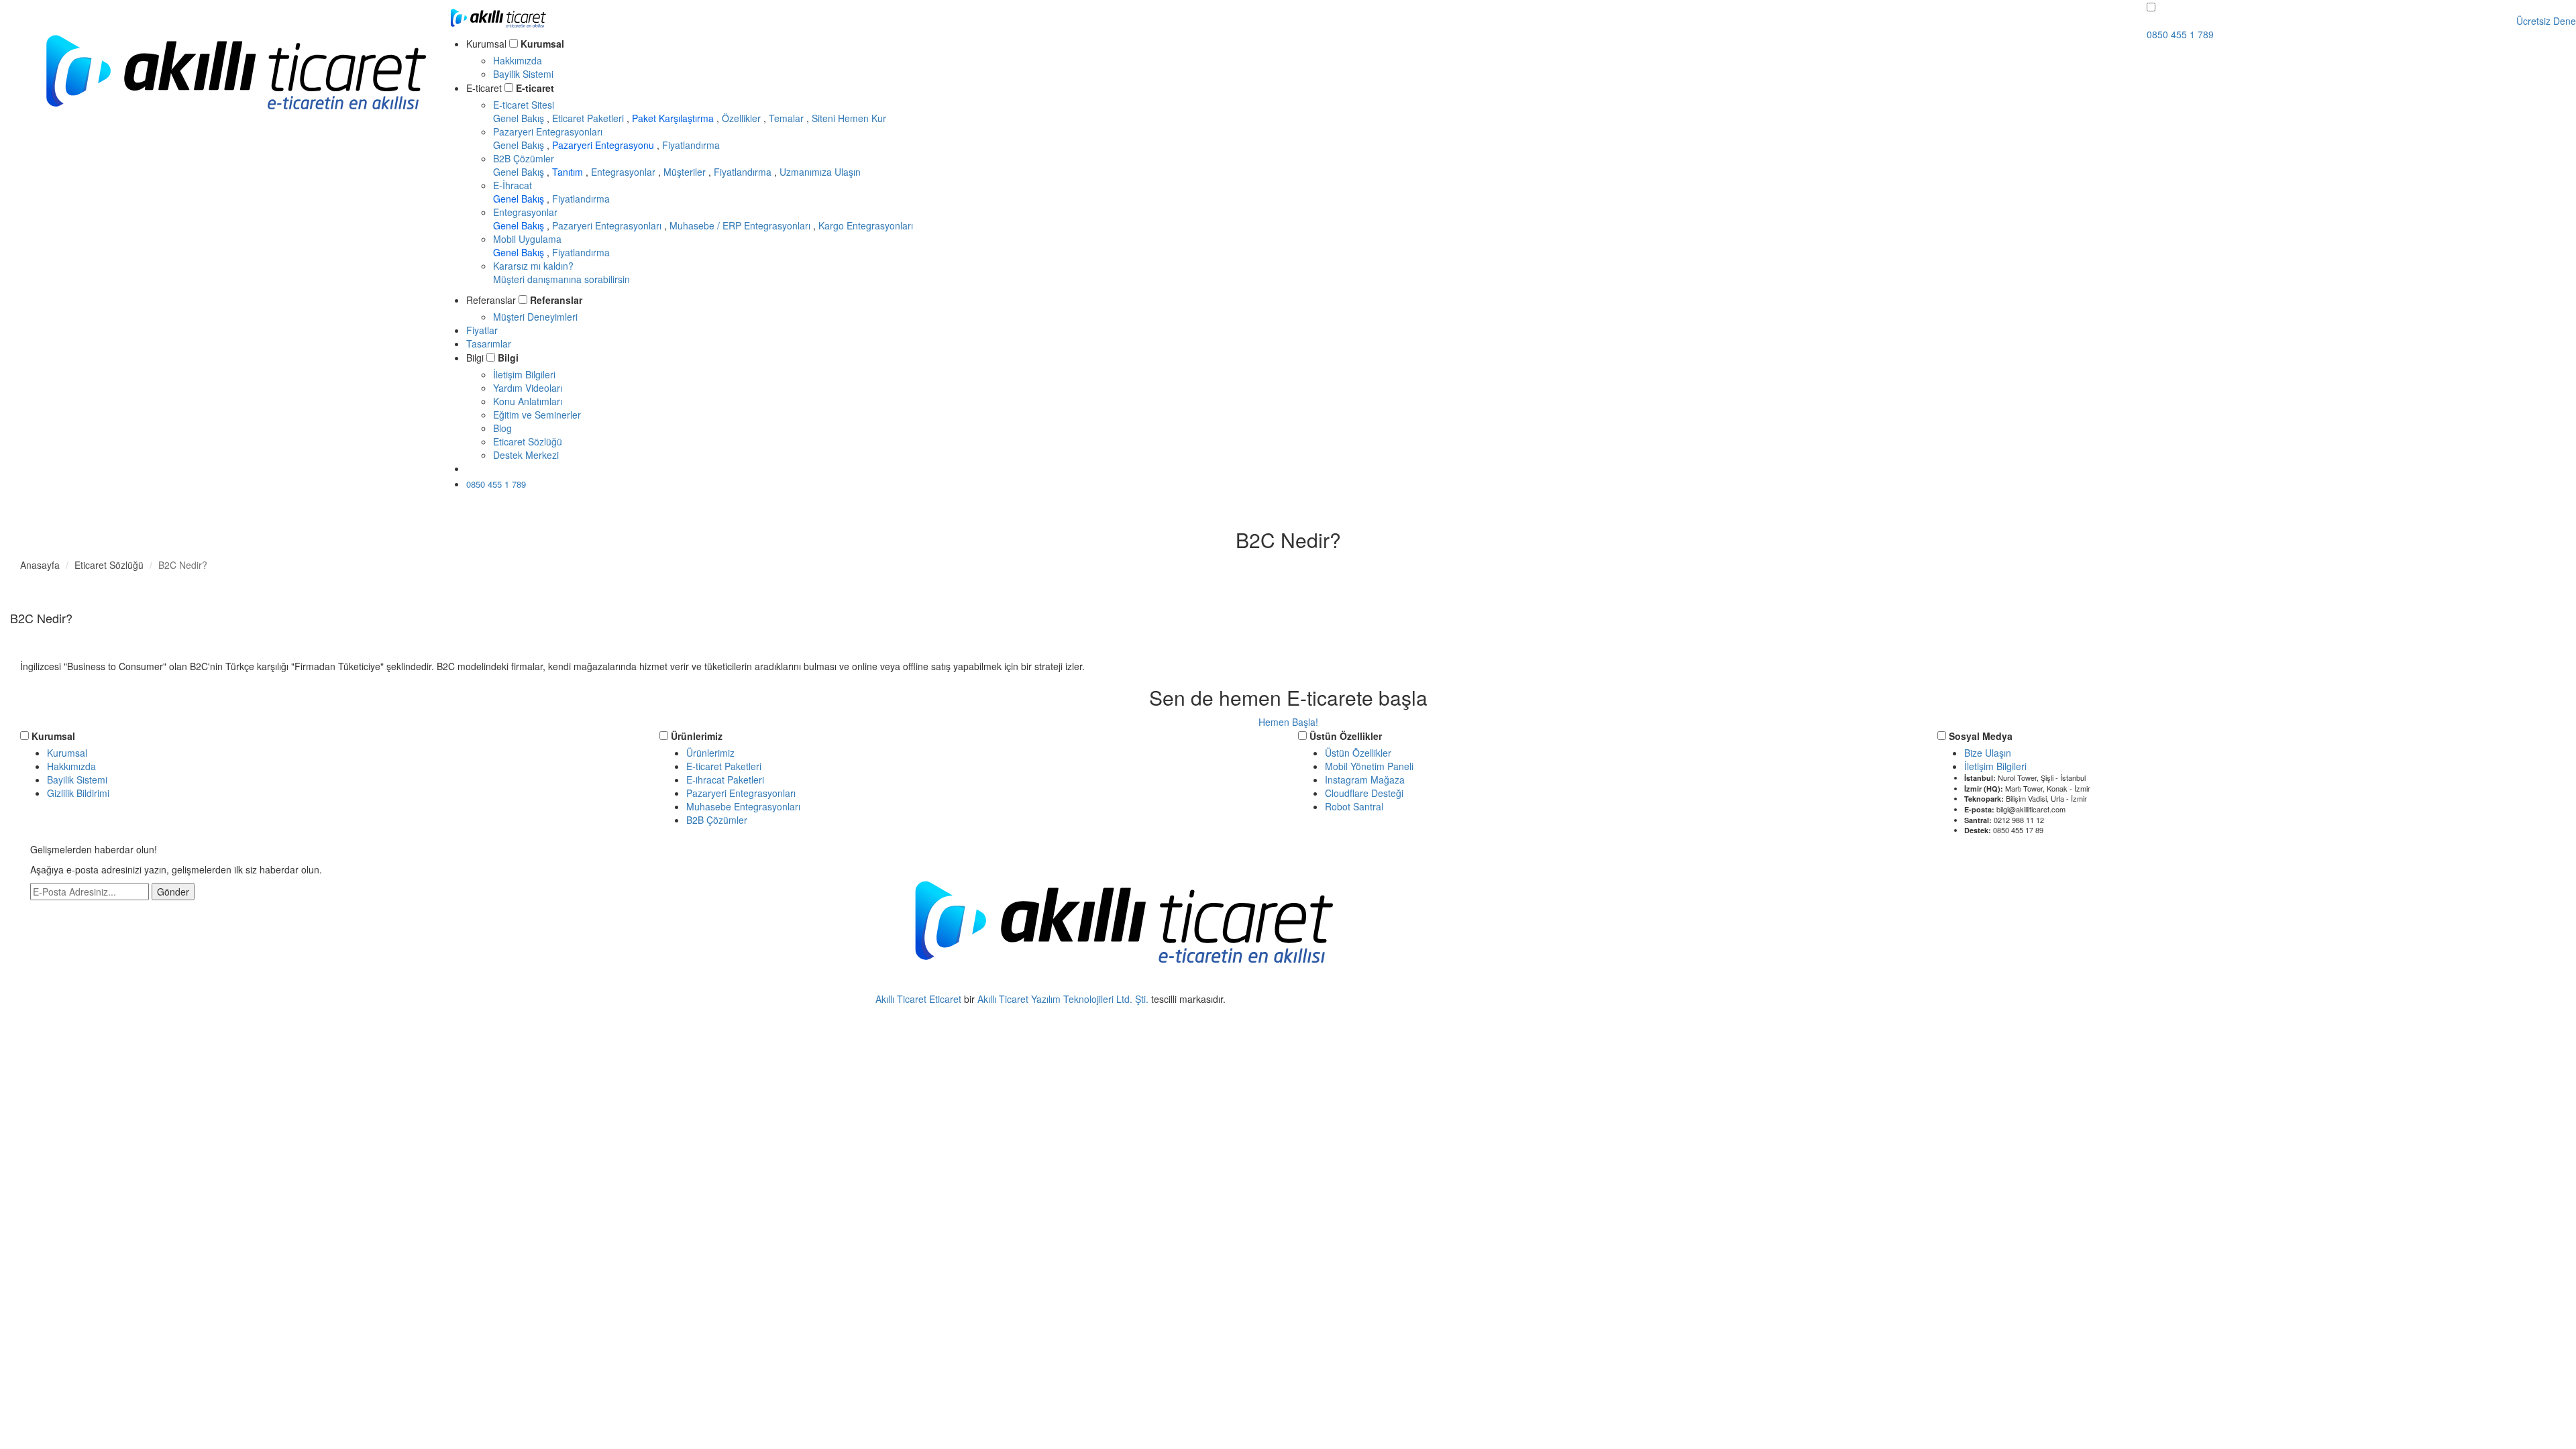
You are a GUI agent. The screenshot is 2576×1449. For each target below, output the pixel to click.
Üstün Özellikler (1346, 736)
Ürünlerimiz (697, 736)
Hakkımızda (518, 60)
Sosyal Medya (1981, 736)
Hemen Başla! (1288, 722)
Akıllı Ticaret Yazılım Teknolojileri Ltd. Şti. (1063, 999)
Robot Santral (1354, 806)
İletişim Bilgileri (524, 374)
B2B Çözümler (524, 158)
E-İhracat (513, 185)
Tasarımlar (489, 343)
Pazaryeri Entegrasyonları (548, 131)
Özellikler (743, 118)
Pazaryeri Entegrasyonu (604, 145)
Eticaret (945, 999)
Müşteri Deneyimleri (535, 317)
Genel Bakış (520, 118)
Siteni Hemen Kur (849, 118)
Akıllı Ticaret (902, 999)
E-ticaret (535, 88)
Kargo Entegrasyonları (866, 225)
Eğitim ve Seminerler (537, 415)
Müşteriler (686, 172)
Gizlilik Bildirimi (78, 793)
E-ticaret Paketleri (724, 766)
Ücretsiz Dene (509, 468)
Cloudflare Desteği (1364, 793)
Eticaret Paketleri (589, 118)
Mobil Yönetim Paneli (1369, 766)
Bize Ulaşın (1988, 753)
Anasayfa (40, 565)
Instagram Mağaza (1365, 780)
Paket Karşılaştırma (674, 118)
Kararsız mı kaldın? (561, 272)
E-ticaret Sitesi (524, 105)
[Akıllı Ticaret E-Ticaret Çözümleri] (235, 129)
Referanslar (556, 300)
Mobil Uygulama (527, 239)
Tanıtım (569, 172)
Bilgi (508, 358)
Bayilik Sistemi (523, 74)
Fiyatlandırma (691, 145)
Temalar (788, 118)
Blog (502, 428)
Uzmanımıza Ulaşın (820, 172)
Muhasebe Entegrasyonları (743, 806)
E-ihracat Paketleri (725, 780)
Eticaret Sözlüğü (528, 441)
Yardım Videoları (528, 388)
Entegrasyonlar (625, 172)
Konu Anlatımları (528, 401)
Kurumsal (542, 44)
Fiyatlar (482, 330)
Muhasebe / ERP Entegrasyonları (741, 225)
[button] (2151, 7)
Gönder (173, 892)
